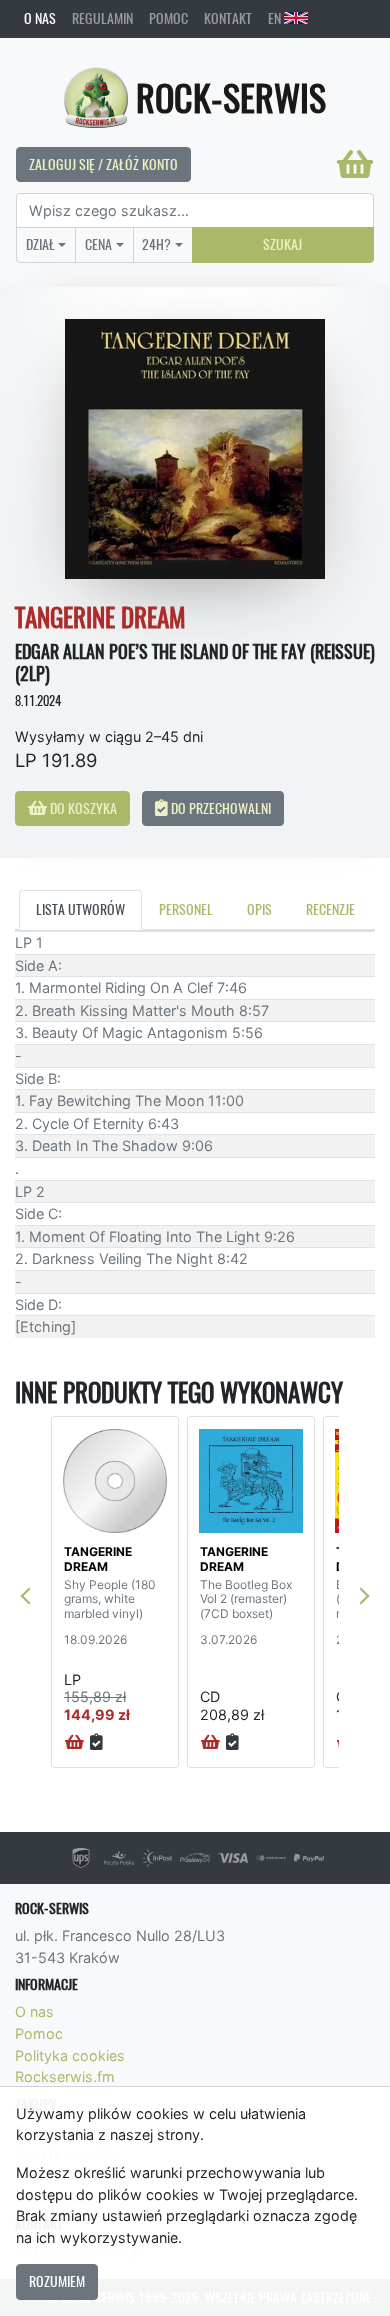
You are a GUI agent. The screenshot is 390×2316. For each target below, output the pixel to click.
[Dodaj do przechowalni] (96, 1743)
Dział (40, 244)
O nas (40, 18)
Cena (98, 244)
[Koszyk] (355, 164)
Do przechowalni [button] (219, 808)
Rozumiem (57, 2281)
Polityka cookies (70, 2055)
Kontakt (228, 18)
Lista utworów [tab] (80, 909)
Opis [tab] (259, 909)
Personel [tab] (186, 909)
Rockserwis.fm (65, 2076)
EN (276, 18)
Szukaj (282, 244)
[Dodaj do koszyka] (74, 1743)
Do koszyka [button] (82, 808)
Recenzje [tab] (330, 909)
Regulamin (102, 18)
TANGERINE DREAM (98, 1558)
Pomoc (168, 18)
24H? (156, 244)
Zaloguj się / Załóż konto (103, 164)
